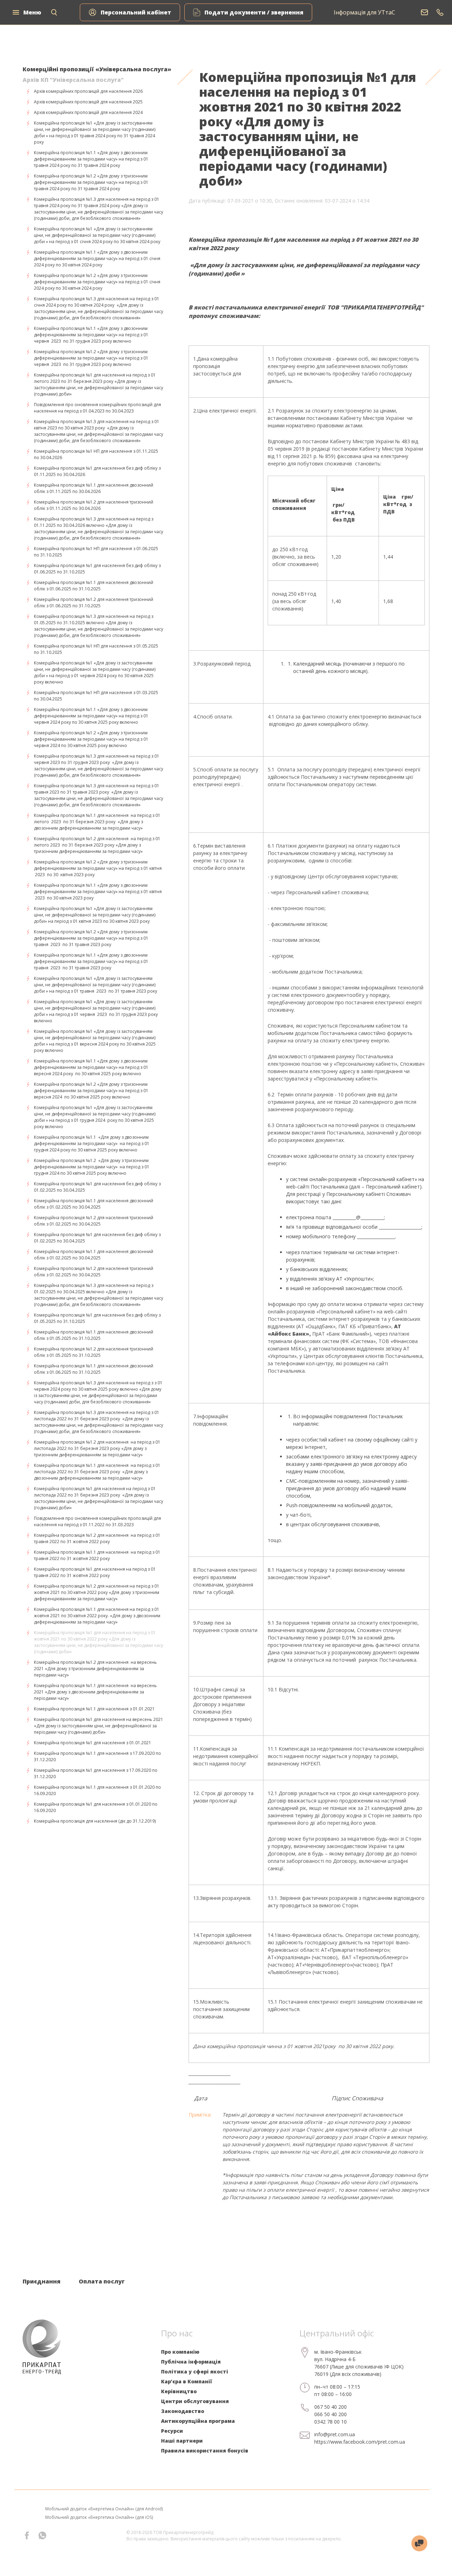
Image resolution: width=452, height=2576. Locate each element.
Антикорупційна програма (198, 2421)
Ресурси (172, 2431)
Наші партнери (182, 2441)
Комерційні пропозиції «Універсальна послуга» (97, 69)
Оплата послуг (102, 2281)
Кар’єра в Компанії (186, 2381)
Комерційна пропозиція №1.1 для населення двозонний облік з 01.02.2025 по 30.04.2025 (94, 1204)
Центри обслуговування (195, 2401)
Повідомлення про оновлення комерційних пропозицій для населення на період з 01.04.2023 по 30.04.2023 (97, 408)
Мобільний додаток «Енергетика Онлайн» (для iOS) (99, 2517)
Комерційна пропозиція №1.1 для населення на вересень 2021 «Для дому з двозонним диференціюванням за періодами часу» (95, 1692)
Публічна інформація (191, 2362)
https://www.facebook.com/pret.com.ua (360, 2442)
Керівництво (179, 2391)
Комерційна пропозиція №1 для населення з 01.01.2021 (93, 1743)
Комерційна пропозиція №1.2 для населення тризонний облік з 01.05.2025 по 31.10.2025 (94, 1352)
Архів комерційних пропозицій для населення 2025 (88, 102)
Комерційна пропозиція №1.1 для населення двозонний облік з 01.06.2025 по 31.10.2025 (94, 586)
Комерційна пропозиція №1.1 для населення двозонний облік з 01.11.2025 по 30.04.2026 (94, 488)
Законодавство (183, 2411)
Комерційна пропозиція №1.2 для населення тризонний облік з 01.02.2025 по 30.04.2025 (94, 1221)
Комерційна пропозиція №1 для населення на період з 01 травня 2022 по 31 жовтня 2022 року (95, 1572)
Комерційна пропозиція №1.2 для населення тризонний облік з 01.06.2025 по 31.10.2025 (94, 603)
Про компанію (180, 2352)
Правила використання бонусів (205, 2451)
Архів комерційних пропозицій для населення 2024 (88, 112)
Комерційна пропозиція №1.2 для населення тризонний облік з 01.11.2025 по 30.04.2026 (94, 505)
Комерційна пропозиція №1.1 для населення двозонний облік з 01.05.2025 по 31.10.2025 (94, 1335)
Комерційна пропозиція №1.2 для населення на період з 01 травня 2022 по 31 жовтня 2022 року (97, 1538)
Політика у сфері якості (195, 2372)
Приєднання (41, 2281)
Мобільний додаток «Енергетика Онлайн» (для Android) (104, 2509)
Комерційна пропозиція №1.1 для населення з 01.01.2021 (94, 1709)
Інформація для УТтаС (364, 12)
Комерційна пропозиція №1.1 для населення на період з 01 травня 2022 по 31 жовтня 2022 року (97, 1555)
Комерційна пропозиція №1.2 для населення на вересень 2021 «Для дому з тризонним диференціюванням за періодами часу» (95, 1669)
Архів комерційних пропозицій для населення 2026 (88, 91)
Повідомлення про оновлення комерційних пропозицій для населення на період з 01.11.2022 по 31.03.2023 (97, 1521)
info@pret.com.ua (335, 2434)
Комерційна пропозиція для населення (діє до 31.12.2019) (95, 1821)
